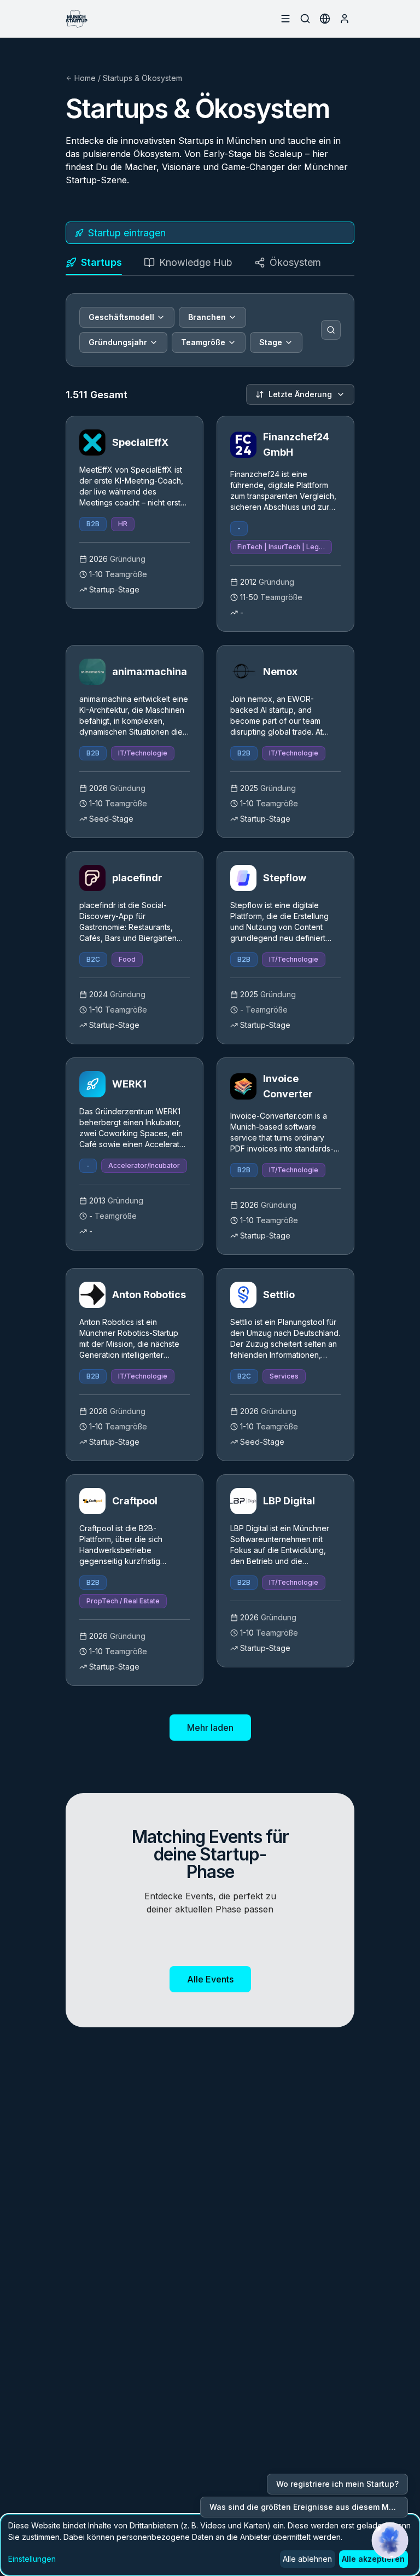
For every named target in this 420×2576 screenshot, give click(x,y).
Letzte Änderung (300, 394)
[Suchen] (331, 330)
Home (85, 78)
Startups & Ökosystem (142, 78)
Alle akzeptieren (373, 2559)
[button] (390, 2540)
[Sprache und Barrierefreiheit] (325, 19)
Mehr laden (210, 1728)
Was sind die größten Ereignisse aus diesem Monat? (309, 2507)
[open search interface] (305, 19)
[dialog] (210, 2545)
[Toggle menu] (285, 19)
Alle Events (210, 1979)
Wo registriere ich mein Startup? (337, 2484)
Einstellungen (32, 2559)
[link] (135, 512)
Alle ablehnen (307, 2559)
